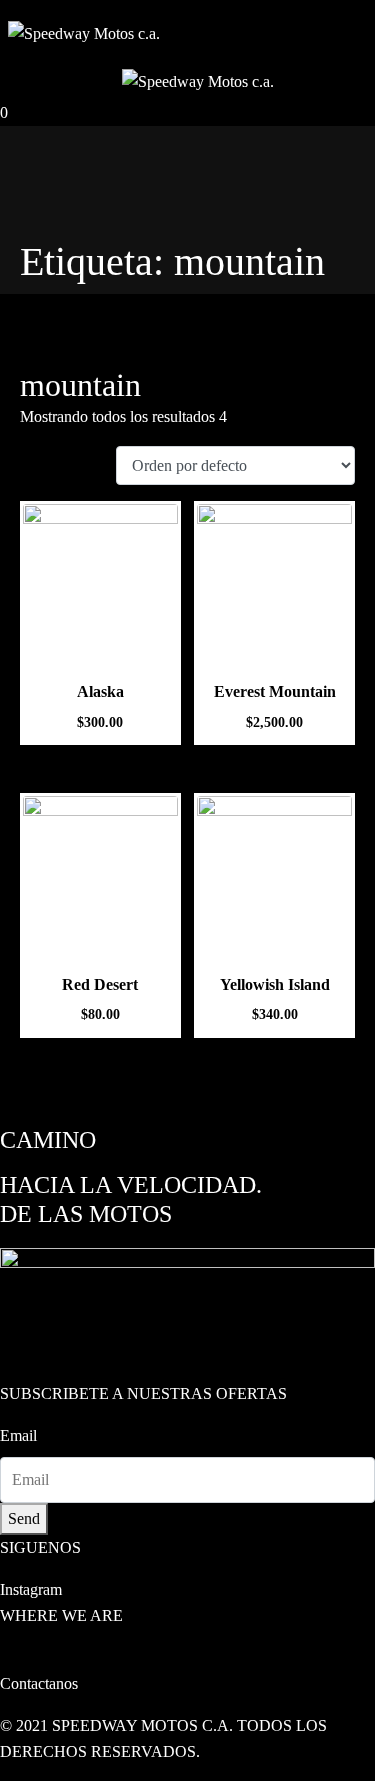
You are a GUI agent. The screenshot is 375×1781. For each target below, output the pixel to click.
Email (18, 1435)
